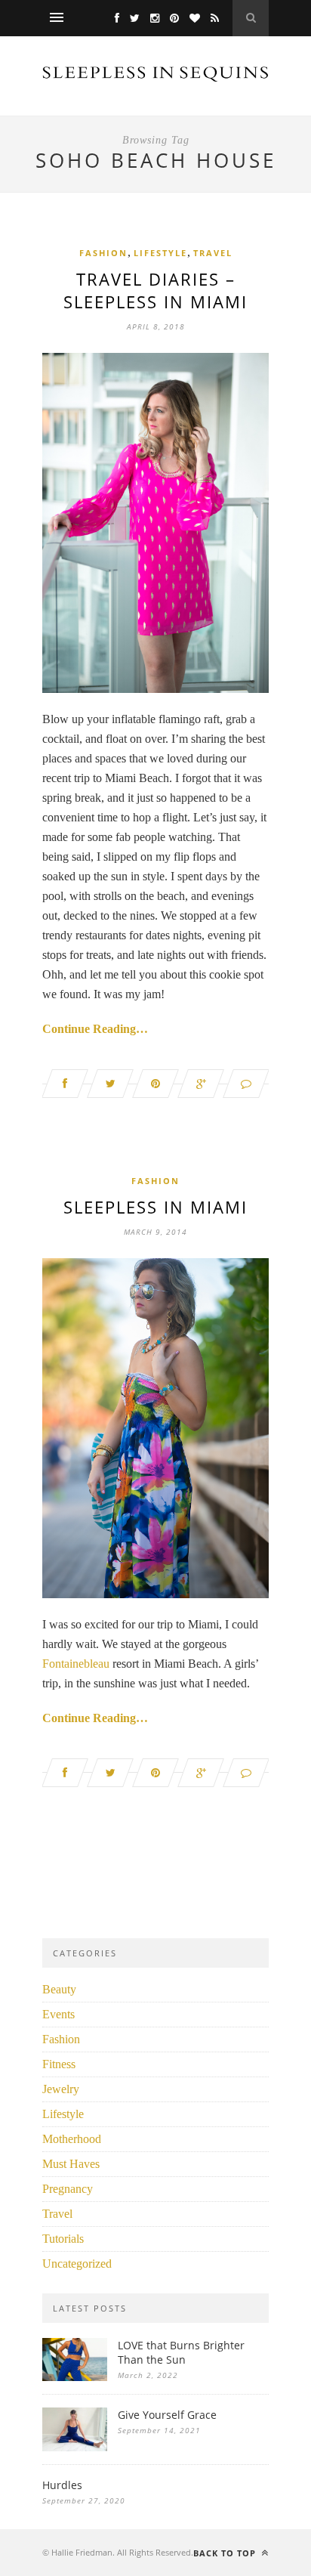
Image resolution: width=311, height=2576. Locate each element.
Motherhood (72, 2139)
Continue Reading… (95, 1029)
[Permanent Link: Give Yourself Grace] (75, 2447)
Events (59, 2014)
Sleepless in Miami (155, 1207)
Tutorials (63, 2239)
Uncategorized (77, 2264)
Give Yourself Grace (167, 2415)
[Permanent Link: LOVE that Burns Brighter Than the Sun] (75, 2377)
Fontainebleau (76, 1664)
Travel (213, 253)
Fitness (59, 2064)
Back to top (226, 2553)
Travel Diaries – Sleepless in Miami (155, 290)
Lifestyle (160, 253)
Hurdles (62, 2485)
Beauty (59, 1989)
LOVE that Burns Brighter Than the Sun (181, 2352)
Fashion (103, 253)
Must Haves (71, 2164)
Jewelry (61, 2089)
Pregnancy (68, 2189)
